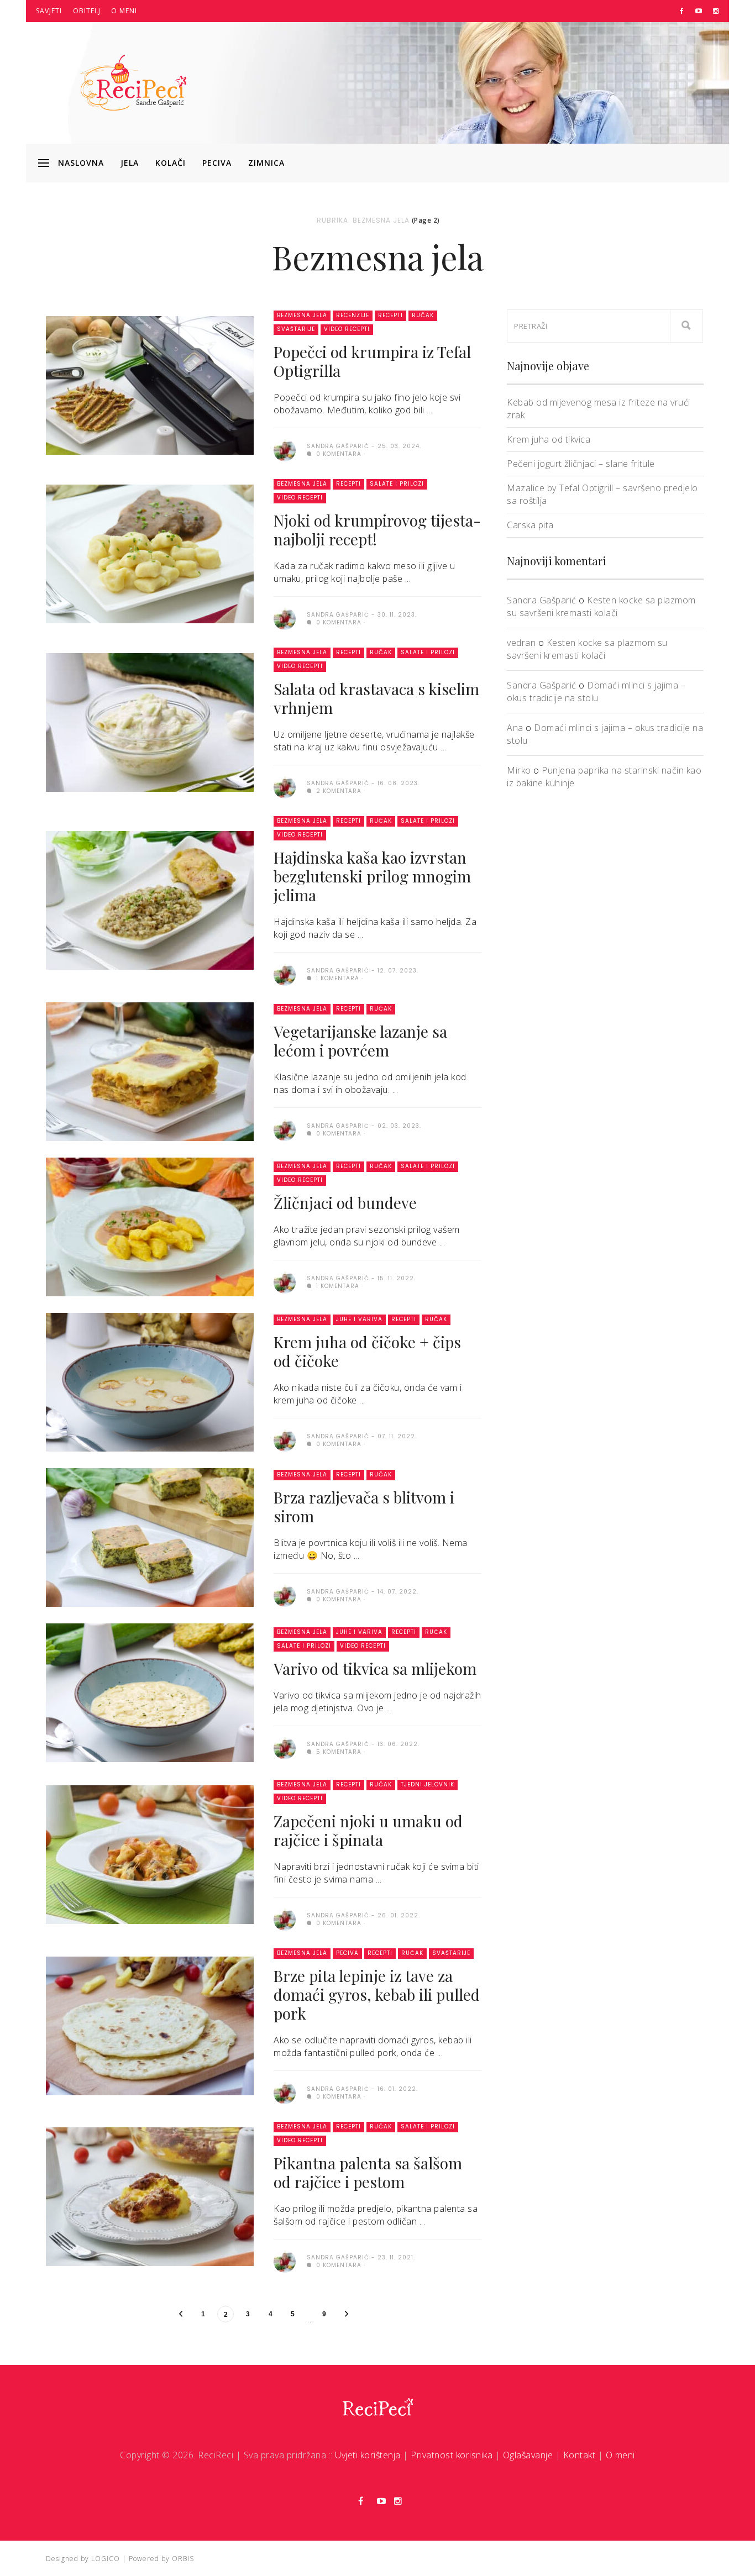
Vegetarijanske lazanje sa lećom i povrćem (360, 1041)
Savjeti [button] (49, 11)
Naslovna (81, 163)
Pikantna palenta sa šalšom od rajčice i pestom (368, 2172)
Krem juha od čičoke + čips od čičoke (367, 1351)
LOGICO (106, 2559)
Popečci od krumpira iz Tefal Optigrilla (372, 361)
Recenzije (353, 315)
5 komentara (338, 1752)
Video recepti (347, 329)
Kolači (171, 163)
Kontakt (580, 2455)
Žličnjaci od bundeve (345, 1203)
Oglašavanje (528, 2455)
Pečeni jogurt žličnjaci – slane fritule (581, 464)
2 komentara (338, 791)
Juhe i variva (359, 1319)
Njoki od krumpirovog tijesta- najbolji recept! (377, 530)
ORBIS (183, 2559)
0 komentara (338, 454)
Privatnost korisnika (452, 2455)
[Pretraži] (686, 326)
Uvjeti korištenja (368, 2455)
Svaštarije (296, 329)
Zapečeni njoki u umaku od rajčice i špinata (368, 1830)
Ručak (423, 315)
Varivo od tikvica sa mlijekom (375, 1668)
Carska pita (530, 525)
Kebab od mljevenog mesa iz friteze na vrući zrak (599, 409)
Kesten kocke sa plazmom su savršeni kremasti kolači (601, 606)
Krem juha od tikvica (549, 439)
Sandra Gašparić (542, 600)
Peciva (217, 163)
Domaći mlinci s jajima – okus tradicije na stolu (596, 692)
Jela (130, 163)
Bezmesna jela (302, 315)
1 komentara (337, 978)
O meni (124, 11)
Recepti (390, 315)
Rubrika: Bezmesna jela (363, 220)
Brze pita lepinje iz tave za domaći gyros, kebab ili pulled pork (377, 1994)
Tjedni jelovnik (428, 1784)
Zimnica (266, 163)
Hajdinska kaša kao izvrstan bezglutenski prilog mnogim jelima (372, 876)
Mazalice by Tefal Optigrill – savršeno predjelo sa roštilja (602, 494)
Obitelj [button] (87, 11)
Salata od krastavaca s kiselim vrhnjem (376, 698)
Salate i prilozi (397, 484)
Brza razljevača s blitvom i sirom (364, 1507)
